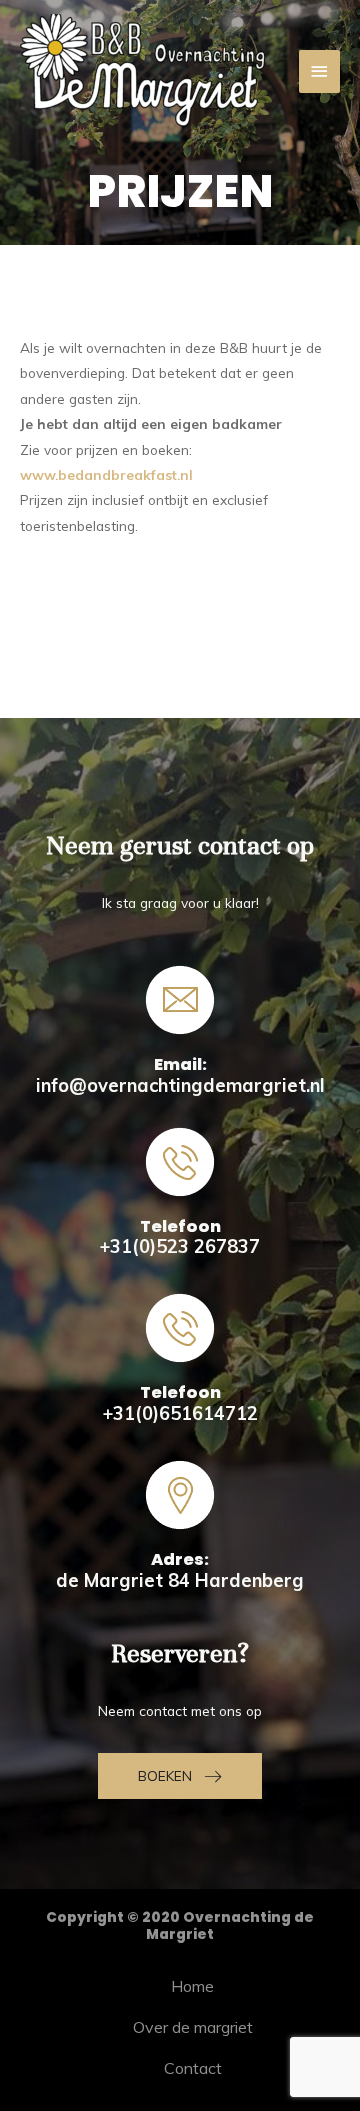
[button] (180, 1776)
